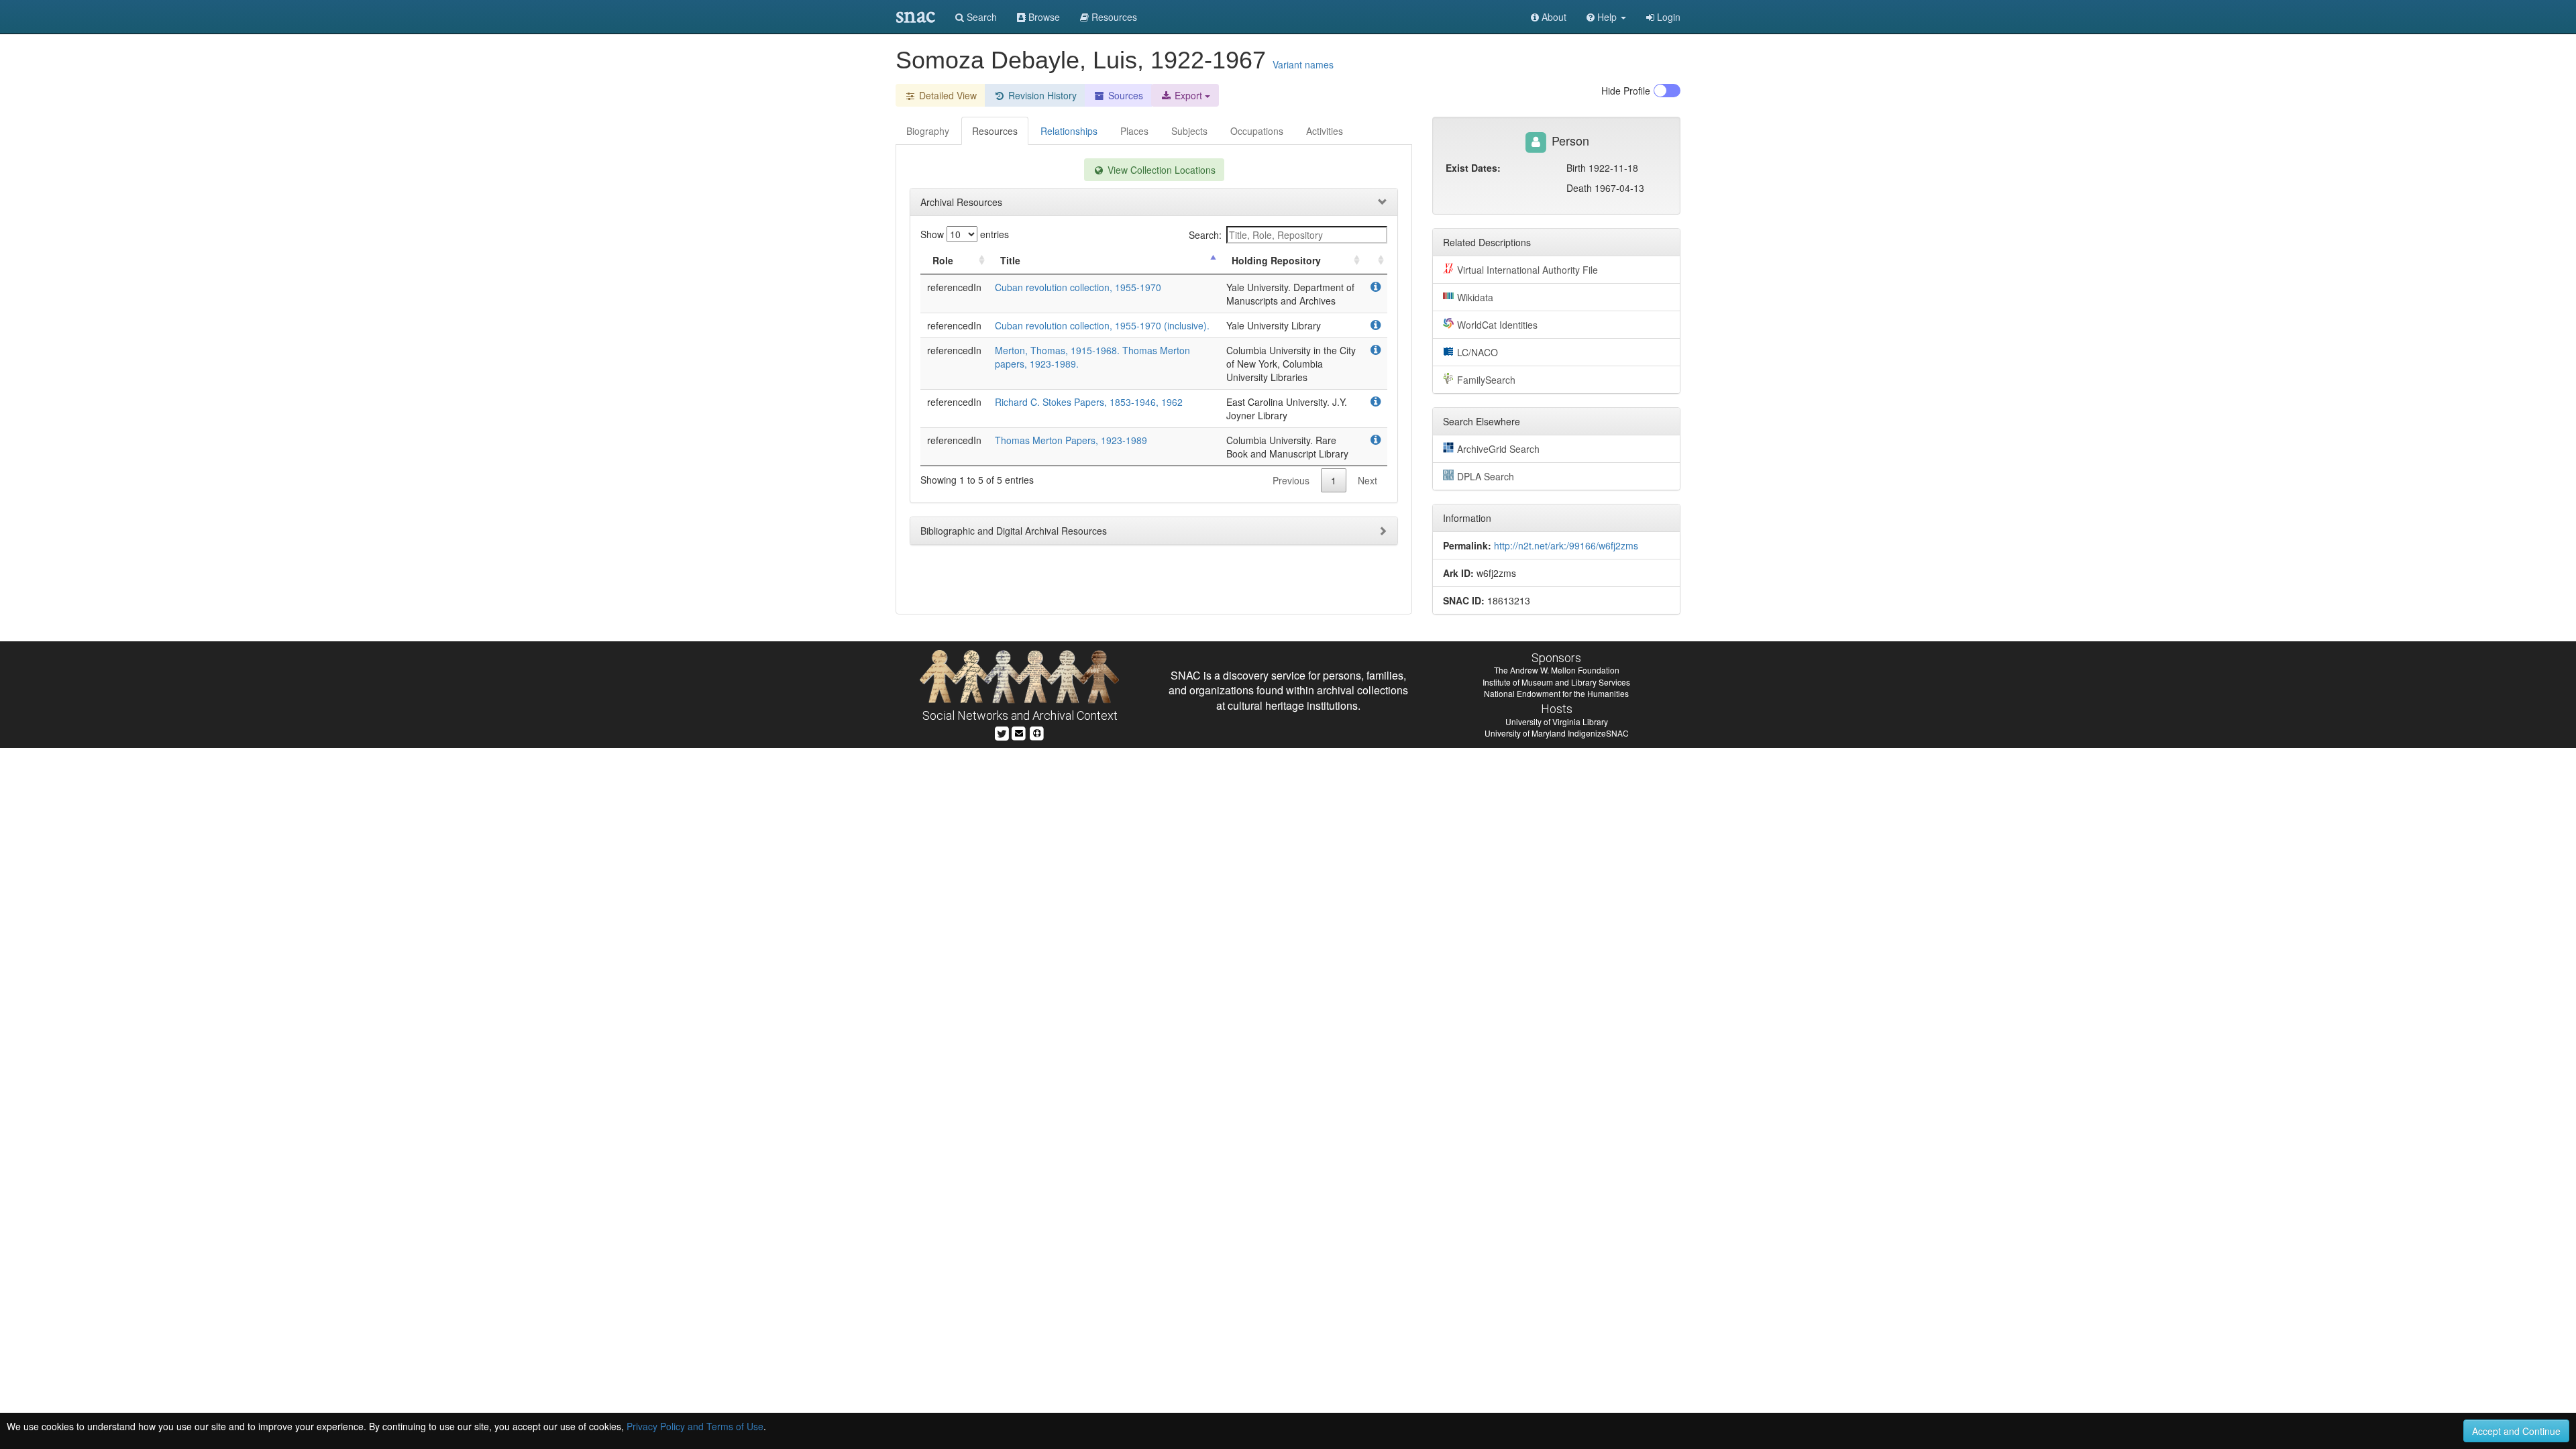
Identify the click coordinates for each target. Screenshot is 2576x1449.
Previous (1291, 480)
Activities (1325, 131)
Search (980, 17)
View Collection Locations (1160, 170)
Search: (1205, 235)
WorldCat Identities (1497, 325)
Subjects (1189, 131)
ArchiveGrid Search (1498, 449)
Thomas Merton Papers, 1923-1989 (1071, 440)
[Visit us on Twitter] (1002, 732)
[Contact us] (1019, 732)
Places (1134, 131)
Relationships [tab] (1069, 131)
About (1553, 17)
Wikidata (1475, 297)
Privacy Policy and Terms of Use (695, 1426)
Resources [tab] (995, 131)
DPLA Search (1486, 476)
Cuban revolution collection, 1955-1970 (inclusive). (1102, 325)
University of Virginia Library (1557, 721)
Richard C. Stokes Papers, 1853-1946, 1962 (1089, 402)
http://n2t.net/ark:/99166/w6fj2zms (1566, 545)
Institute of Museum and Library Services (1556, 682)
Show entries (965, 234)
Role (943, 260)
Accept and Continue (2516, 1431)
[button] (1606, 17)
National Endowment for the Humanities (1556, 693)
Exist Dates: (1473, 168)
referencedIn (954, 287)
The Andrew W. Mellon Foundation (1557, 670)
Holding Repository (1276, 260)
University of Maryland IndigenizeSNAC (1557, 733)
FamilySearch (1486, 380)
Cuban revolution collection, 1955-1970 (1078, 287)
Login (1667, 17)
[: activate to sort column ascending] (1375, 261)
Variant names (1303, 64)
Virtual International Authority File (1527, 270)
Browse (1043, 17)
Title (1010, 260)
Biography (928, 131)
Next (1367, 480)
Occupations (1257, 131)
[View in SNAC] (1376, 287)
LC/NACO (1478, 352)
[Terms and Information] (1037, 732)
